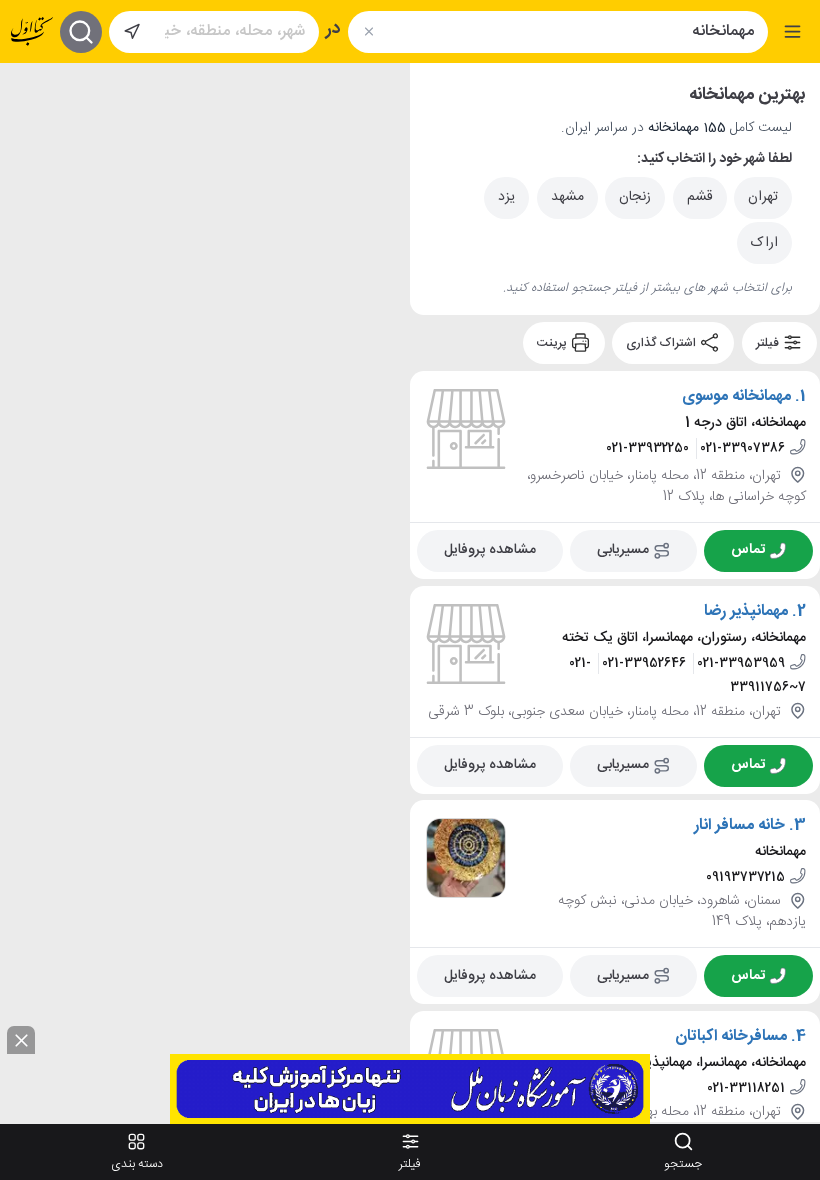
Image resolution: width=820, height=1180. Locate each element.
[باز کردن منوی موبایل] (792, 31)
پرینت (553, 343)
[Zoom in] (31, 93)
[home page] (32, 31)
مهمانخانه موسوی (736, 397)
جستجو (683, 1164)
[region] (205, 592)
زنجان (635, 197)
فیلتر (769, 343)
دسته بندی (137, 1164)
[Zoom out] (31, 133)
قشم (700, 197)
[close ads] (21, 1040)
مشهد (567, 197)
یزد (506, 197)
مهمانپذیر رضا (746, 611)
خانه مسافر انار (739, 826)
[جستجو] (81, 32)
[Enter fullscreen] (31, 183)
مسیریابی (623, 550)
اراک (764, 243)
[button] (277, 488)
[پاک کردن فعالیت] (368, 31)
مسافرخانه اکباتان (731, 1037)
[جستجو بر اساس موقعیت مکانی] (132, 32)
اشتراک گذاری (662, 343)
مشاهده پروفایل (490, 550)
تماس (748, 550)
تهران (763, 197)
